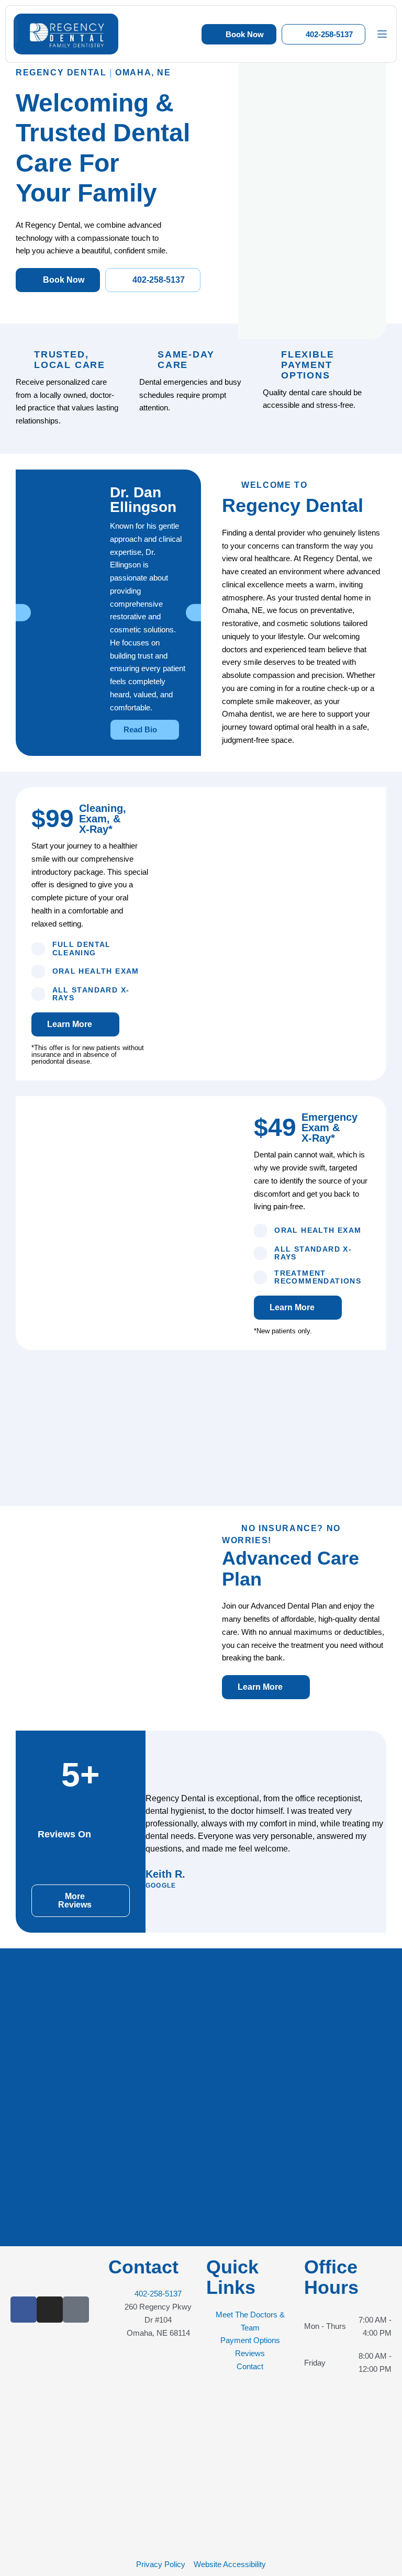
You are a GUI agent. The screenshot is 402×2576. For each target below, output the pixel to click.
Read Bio (141, 729)
